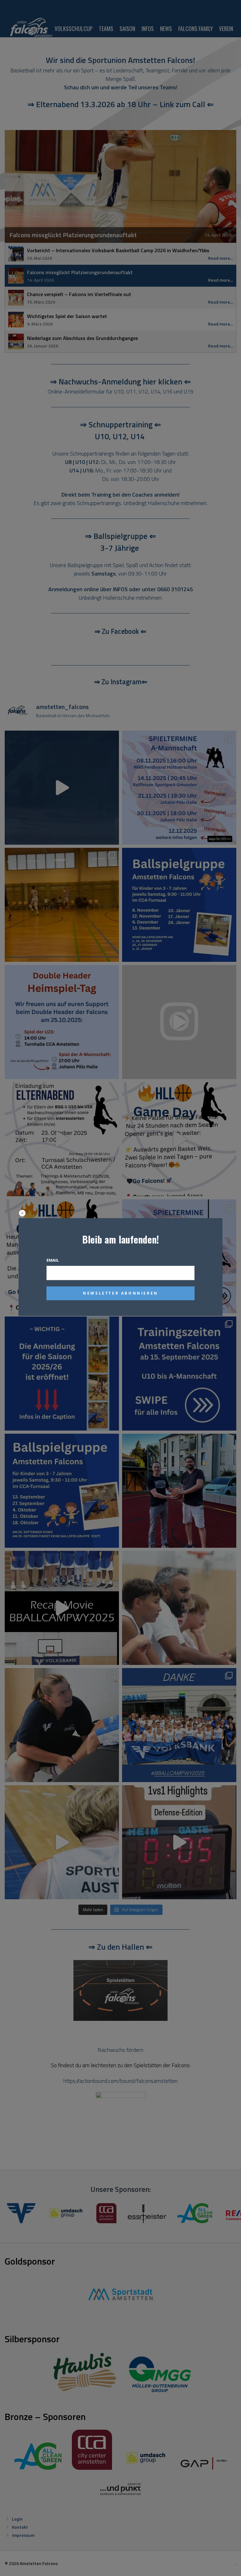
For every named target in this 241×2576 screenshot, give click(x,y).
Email (53, 1260)
